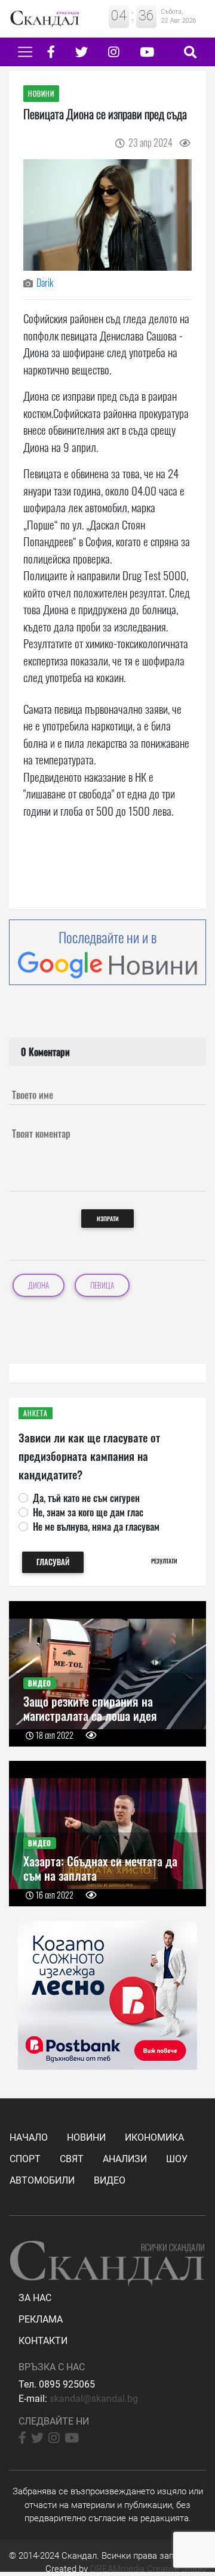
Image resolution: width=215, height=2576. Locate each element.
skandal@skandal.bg (94, 2399)
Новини (86, 2137)
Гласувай (53, 1562)
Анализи (125, 2159)
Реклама (41, 2319)
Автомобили (42, 2180)
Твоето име (33, 1095)
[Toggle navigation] (25, 52)
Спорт (25, 2159)
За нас (35, 2298)
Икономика (154, 2137)
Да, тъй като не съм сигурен (86, 1498)
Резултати (164, 1561)
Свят (72, 2159)
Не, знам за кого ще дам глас (88, 1512)
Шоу (177, 2159)
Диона (39, 1285)
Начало (29, 2137)
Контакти (43, 2341)
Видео (110, 2180)
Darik (45, 283)
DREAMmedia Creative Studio (148, 2569)
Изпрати (108, 1219)
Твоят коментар (41, 1134)
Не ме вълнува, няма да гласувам (96, 1527)
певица (102, 1285)
